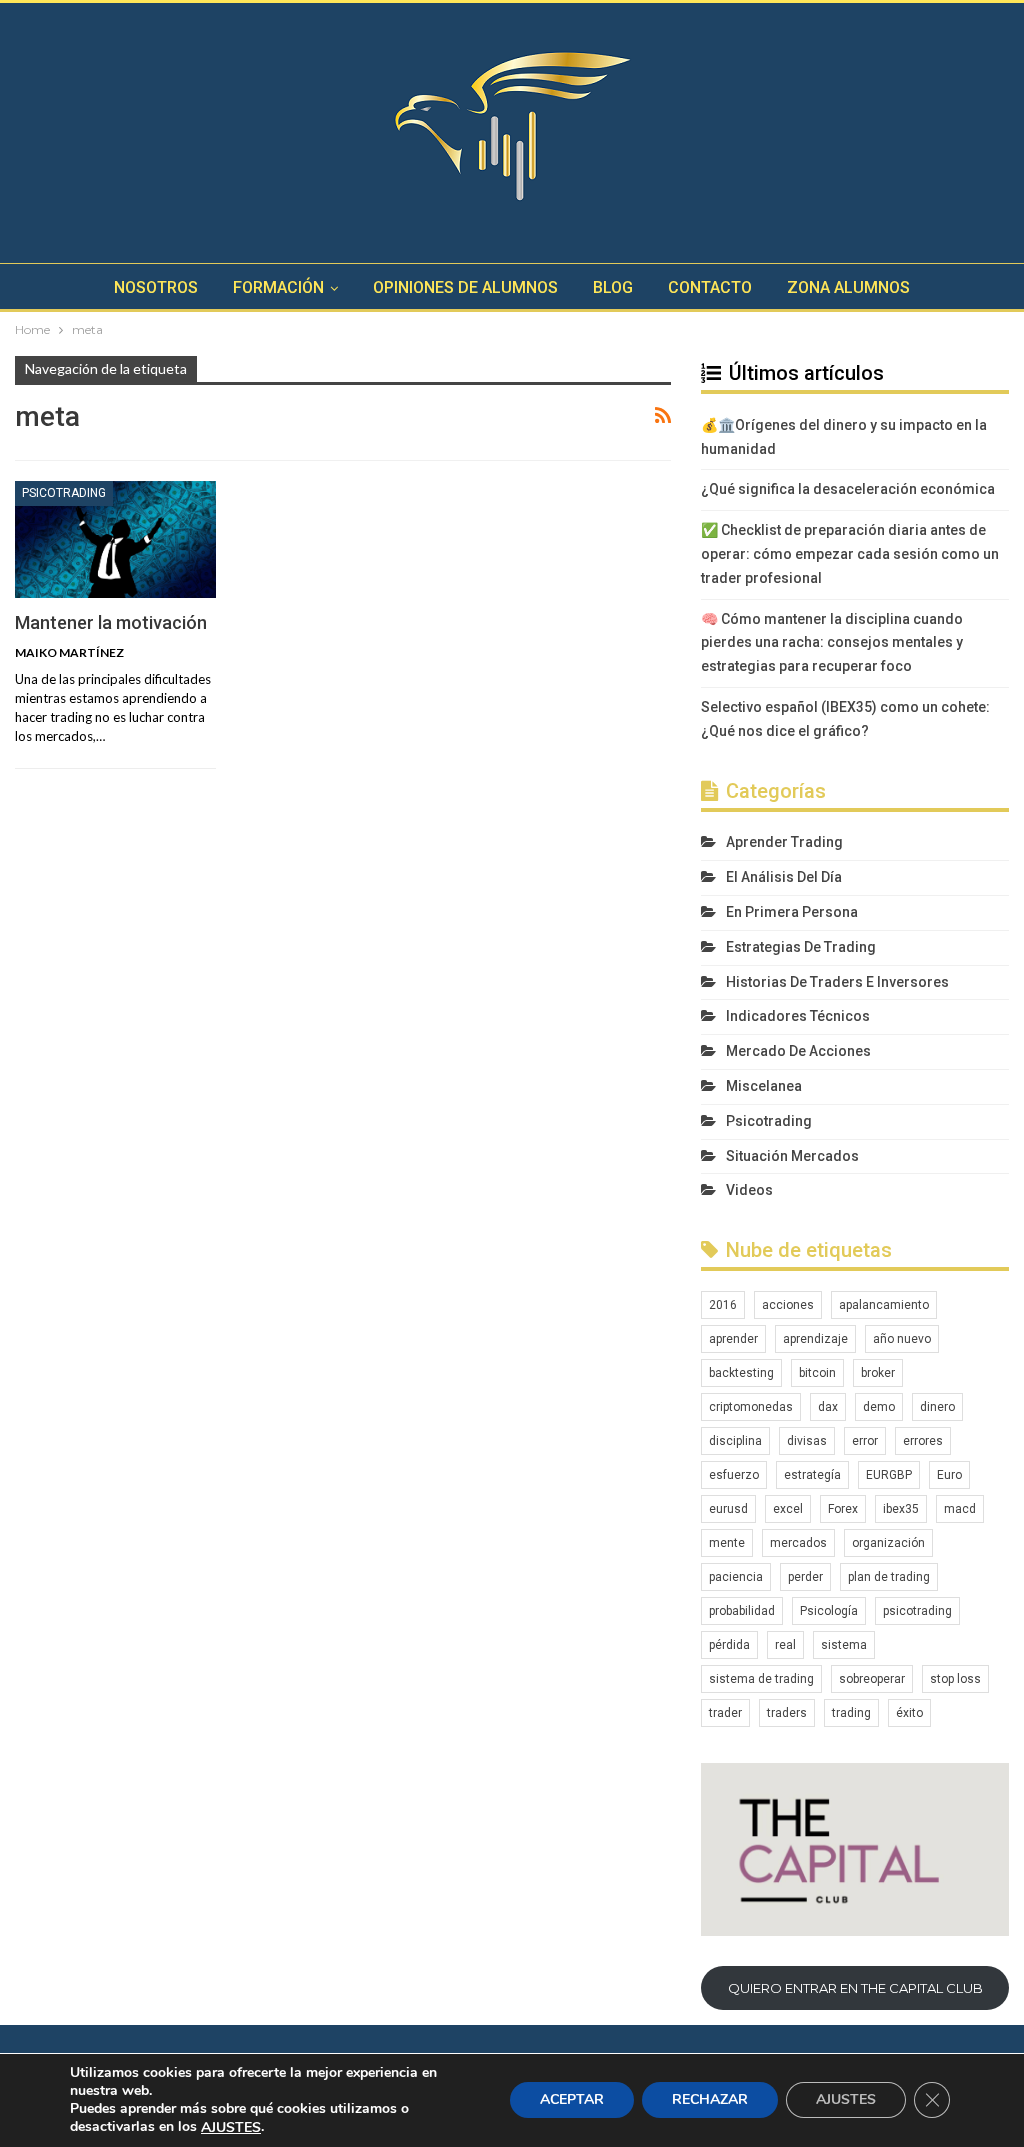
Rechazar (710, 2100)
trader (725, 1713)
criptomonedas (751, 1407)
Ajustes (846, 2100)
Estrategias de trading (801, 947)
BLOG (613, 287)
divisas (807, 1441)
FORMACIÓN (278, 287)
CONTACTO (710, 287)
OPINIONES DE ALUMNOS (465, 287)
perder (805, 1577)
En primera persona (792, 912)
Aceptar (572, 2100)
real (785, 1645)
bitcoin (817, 1373)
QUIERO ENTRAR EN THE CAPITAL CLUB (855, 1988)
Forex (843, 1509)
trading (851, 1713)
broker (878, 1373)
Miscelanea (764, 1086)
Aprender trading (784, 842)
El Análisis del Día (784, 877)
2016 (723, 1305)
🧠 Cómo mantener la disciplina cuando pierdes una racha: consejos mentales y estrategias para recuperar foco (832, 643)
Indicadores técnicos (798, 1016)
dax (828, 1407)
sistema (844, 1645)
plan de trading (889, 1577)
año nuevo (902, 1339)
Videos (749, 1190)
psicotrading (917, 1611)
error (865, 1441)
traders (787, 1713)
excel (788, 1509)
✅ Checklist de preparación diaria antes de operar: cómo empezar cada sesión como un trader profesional (850, 554)
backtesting (741, 1373)
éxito (909, 1713)
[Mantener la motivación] (115, 539)
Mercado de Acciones (798, 1051)
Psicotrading (64, 493)
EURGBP (889, 1475)
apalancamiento (884, 1305)
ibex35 (901, 1509)
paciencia (736, 1577)
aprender (733, 1339)
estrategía (812, 1475)
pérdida (729, 1645)
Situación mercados (792, 1156)
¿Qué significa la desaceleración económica (848, 489)
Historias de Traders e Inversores (837, 982)
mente (727, 1543)
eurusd (728, 1509)
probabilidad (742, 1611)
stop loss (955, 1679)
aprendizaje (815, 1339)
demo (879, 1407)
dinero (937, 1407)
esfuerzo (734, 1475)
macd (960, 1509)
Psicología (829, 1611)
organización (888, 1543)
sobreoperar (872, 1679)
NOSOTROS (156, 287)
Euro (949, 1475)
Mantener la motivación (111, 622)
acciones (788, 1305)
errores (923, 1441)
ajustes (231, 2128)
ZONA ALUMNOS (848, 287)
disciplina (735, 1441)
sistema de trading (761, 1679)
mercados (798, 1543)
